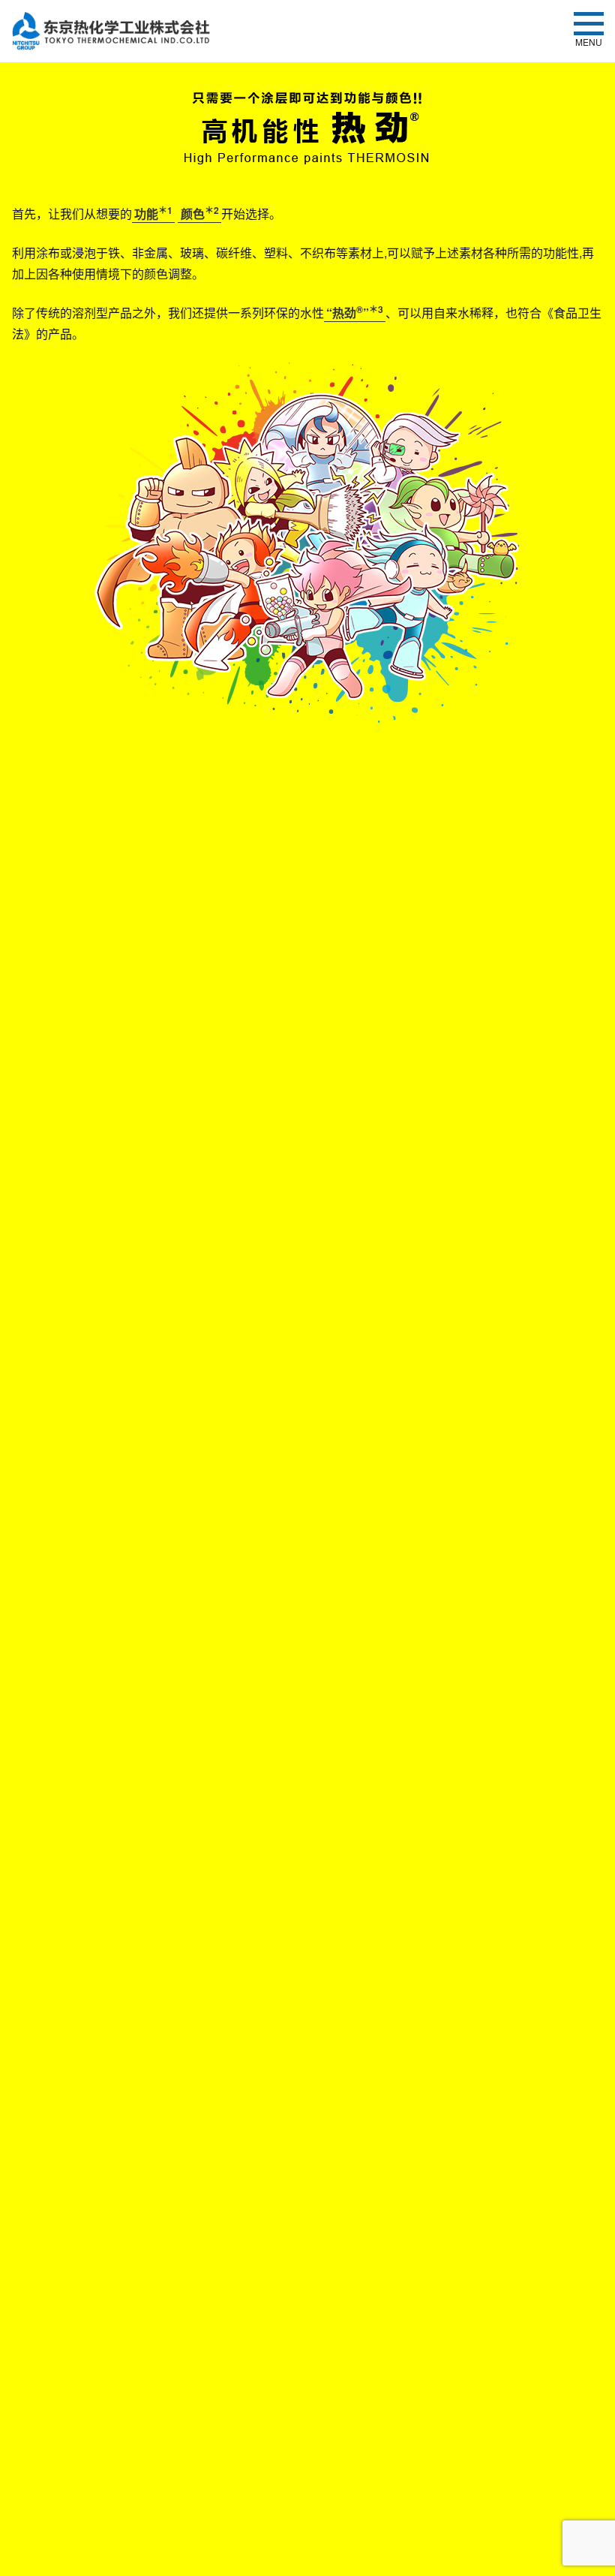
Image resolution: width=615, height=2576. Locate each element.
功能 (153, 214)
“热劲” (355, 313)
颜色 (200, 214)
